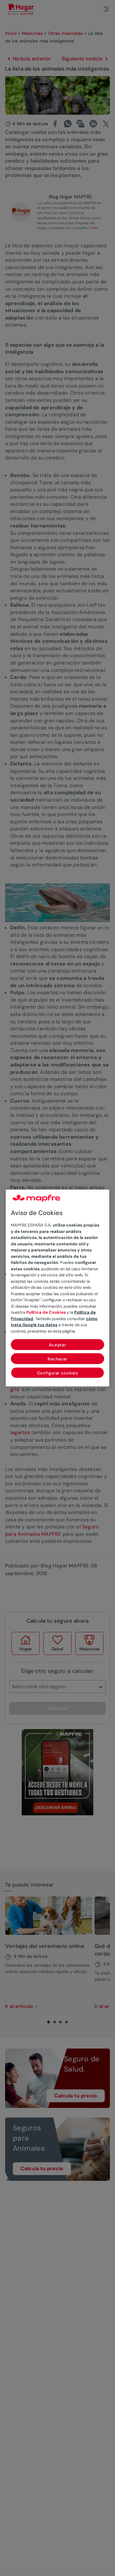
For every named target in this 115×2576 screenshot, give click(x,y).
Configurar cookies (58, 1373)
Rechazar (57, 1359)
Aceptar (58, 1345)
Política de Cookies (46, 1312)
